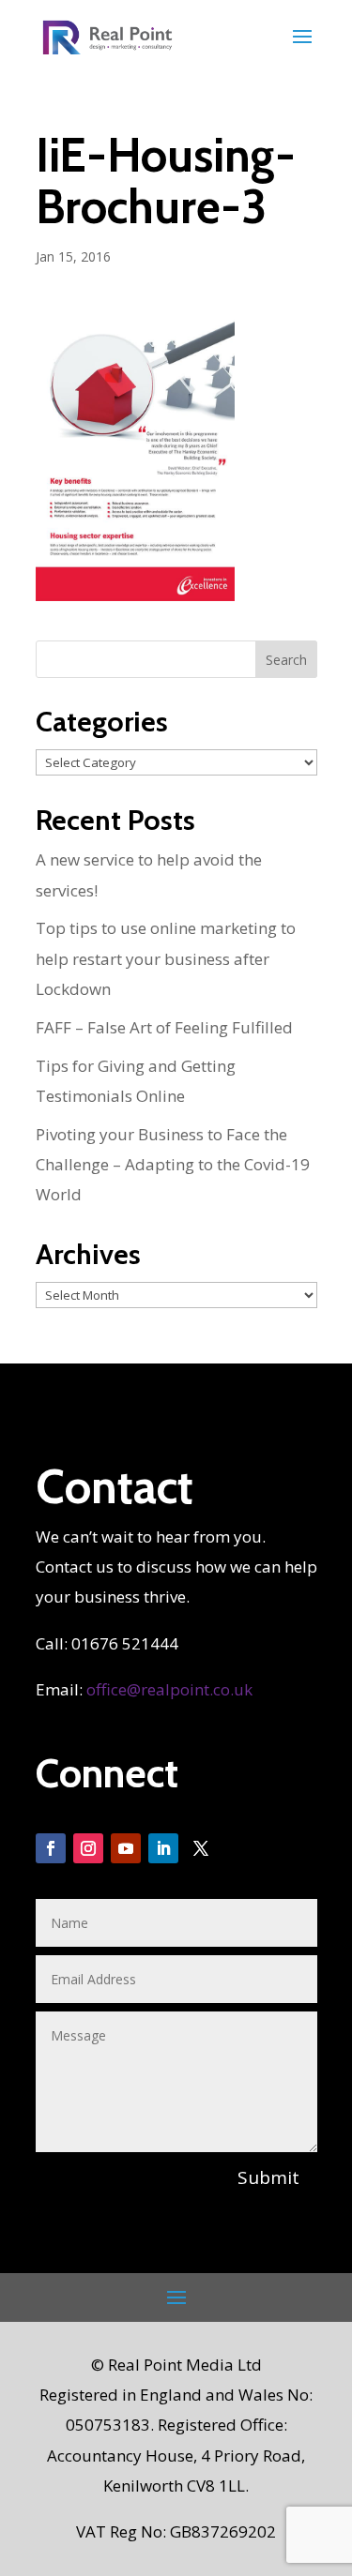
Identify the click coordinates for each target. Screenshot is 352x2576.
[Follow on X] (201, 1848)
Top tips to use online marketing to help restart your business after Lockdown (166, 958)
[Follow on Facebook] (51, 1848)
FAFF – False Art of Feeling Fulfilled (164, 1027)
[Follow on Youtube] (126, 1848)
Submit (268, 2177)
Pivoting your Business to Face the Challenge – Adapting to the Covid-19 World (173, 1165)
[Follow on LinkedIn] (163, 1848)
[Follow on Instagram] (88, 1848)
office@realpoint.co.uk (169, 1689)
